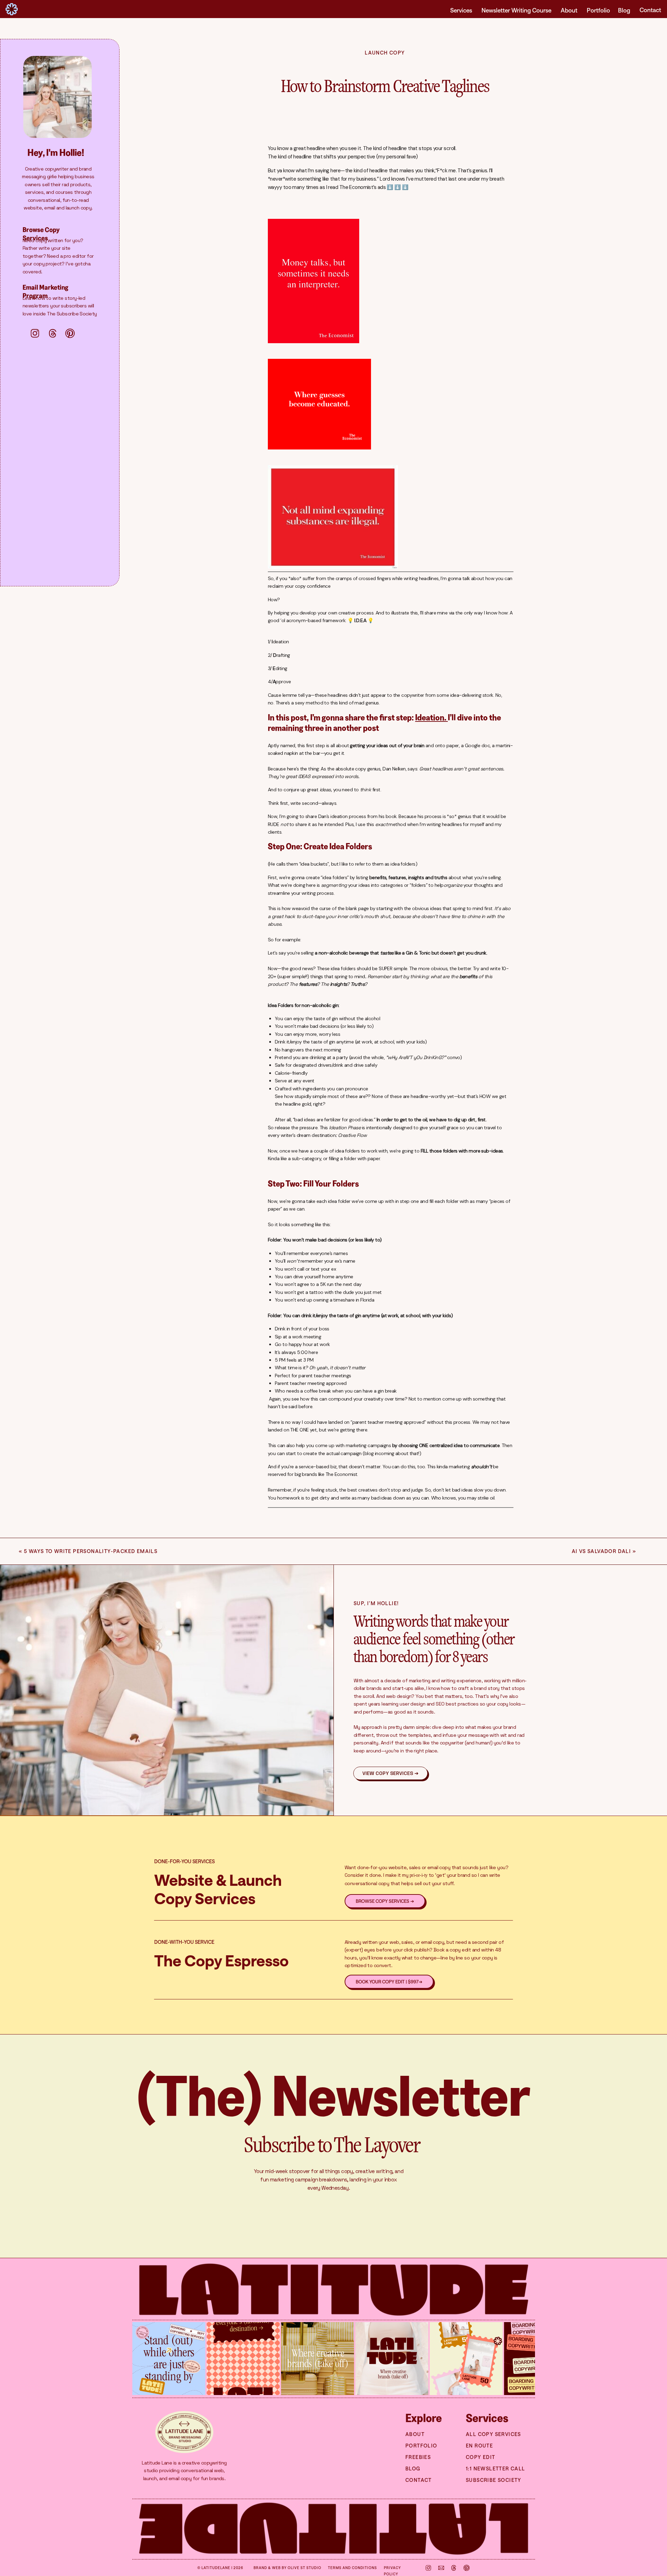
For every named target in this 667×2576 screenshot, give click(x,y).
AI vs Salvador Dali (602, 1551)
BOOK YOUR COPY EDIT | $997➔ (389, 1982)
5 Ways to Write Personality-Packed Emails (91, 1551)
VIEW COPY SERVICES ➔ (390, 1774)
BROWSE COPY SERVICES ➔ (385, 1901)
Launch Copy (385, 53)
